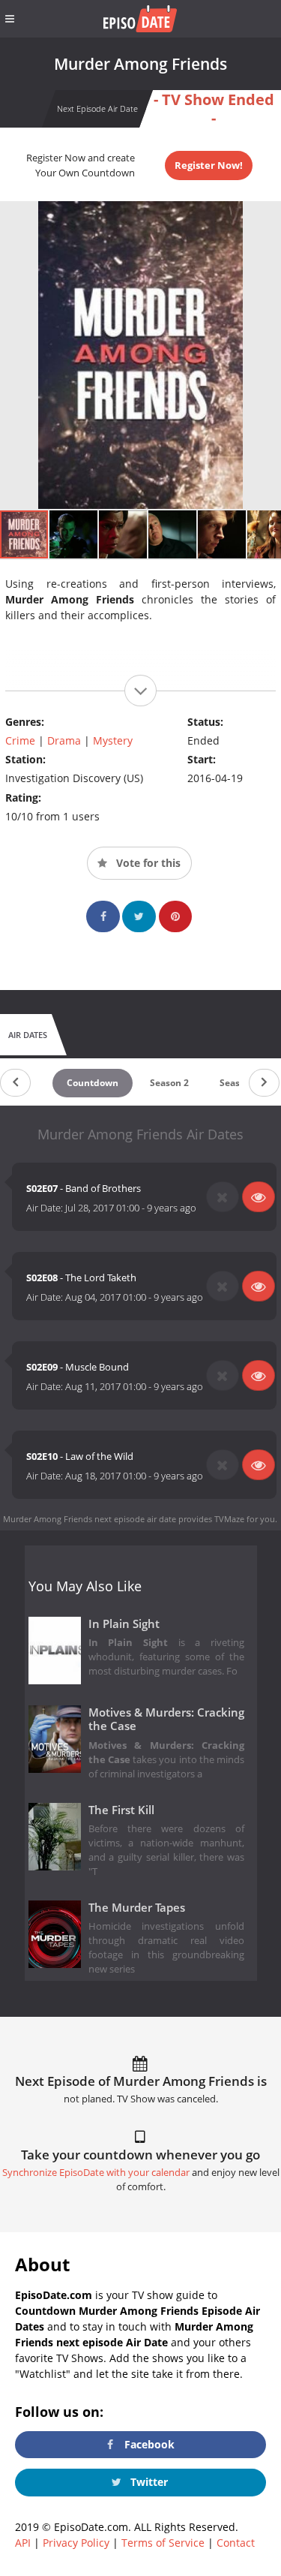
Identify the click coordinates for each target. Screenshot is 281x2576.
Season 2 (169, 1083)
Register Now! (209, 165)
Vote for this (147, 863)
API (23, 2543)
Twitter (148, 2482)
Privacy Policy (76, 2543)
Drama (64, 740)
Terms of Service (163, 2543)
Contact (236, 2543)
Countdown (93, 1083)
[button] (74, 534)
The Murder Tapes (137, 1908)
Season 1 (239, 1083)
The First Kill (121, 1810)
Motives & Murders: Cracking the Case (167, 1720)
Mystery (113, 740)
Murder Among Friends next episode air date (90, 1519)
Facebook (148, 2444)
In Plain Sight (124, 1624)
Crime (20, 740)
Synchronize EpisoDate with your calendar (96, 2173)
